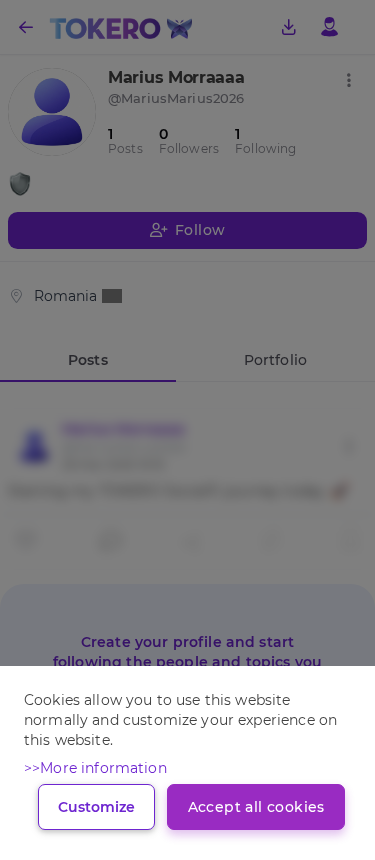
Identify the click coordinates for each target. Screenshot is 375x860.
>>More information (95, 768)
